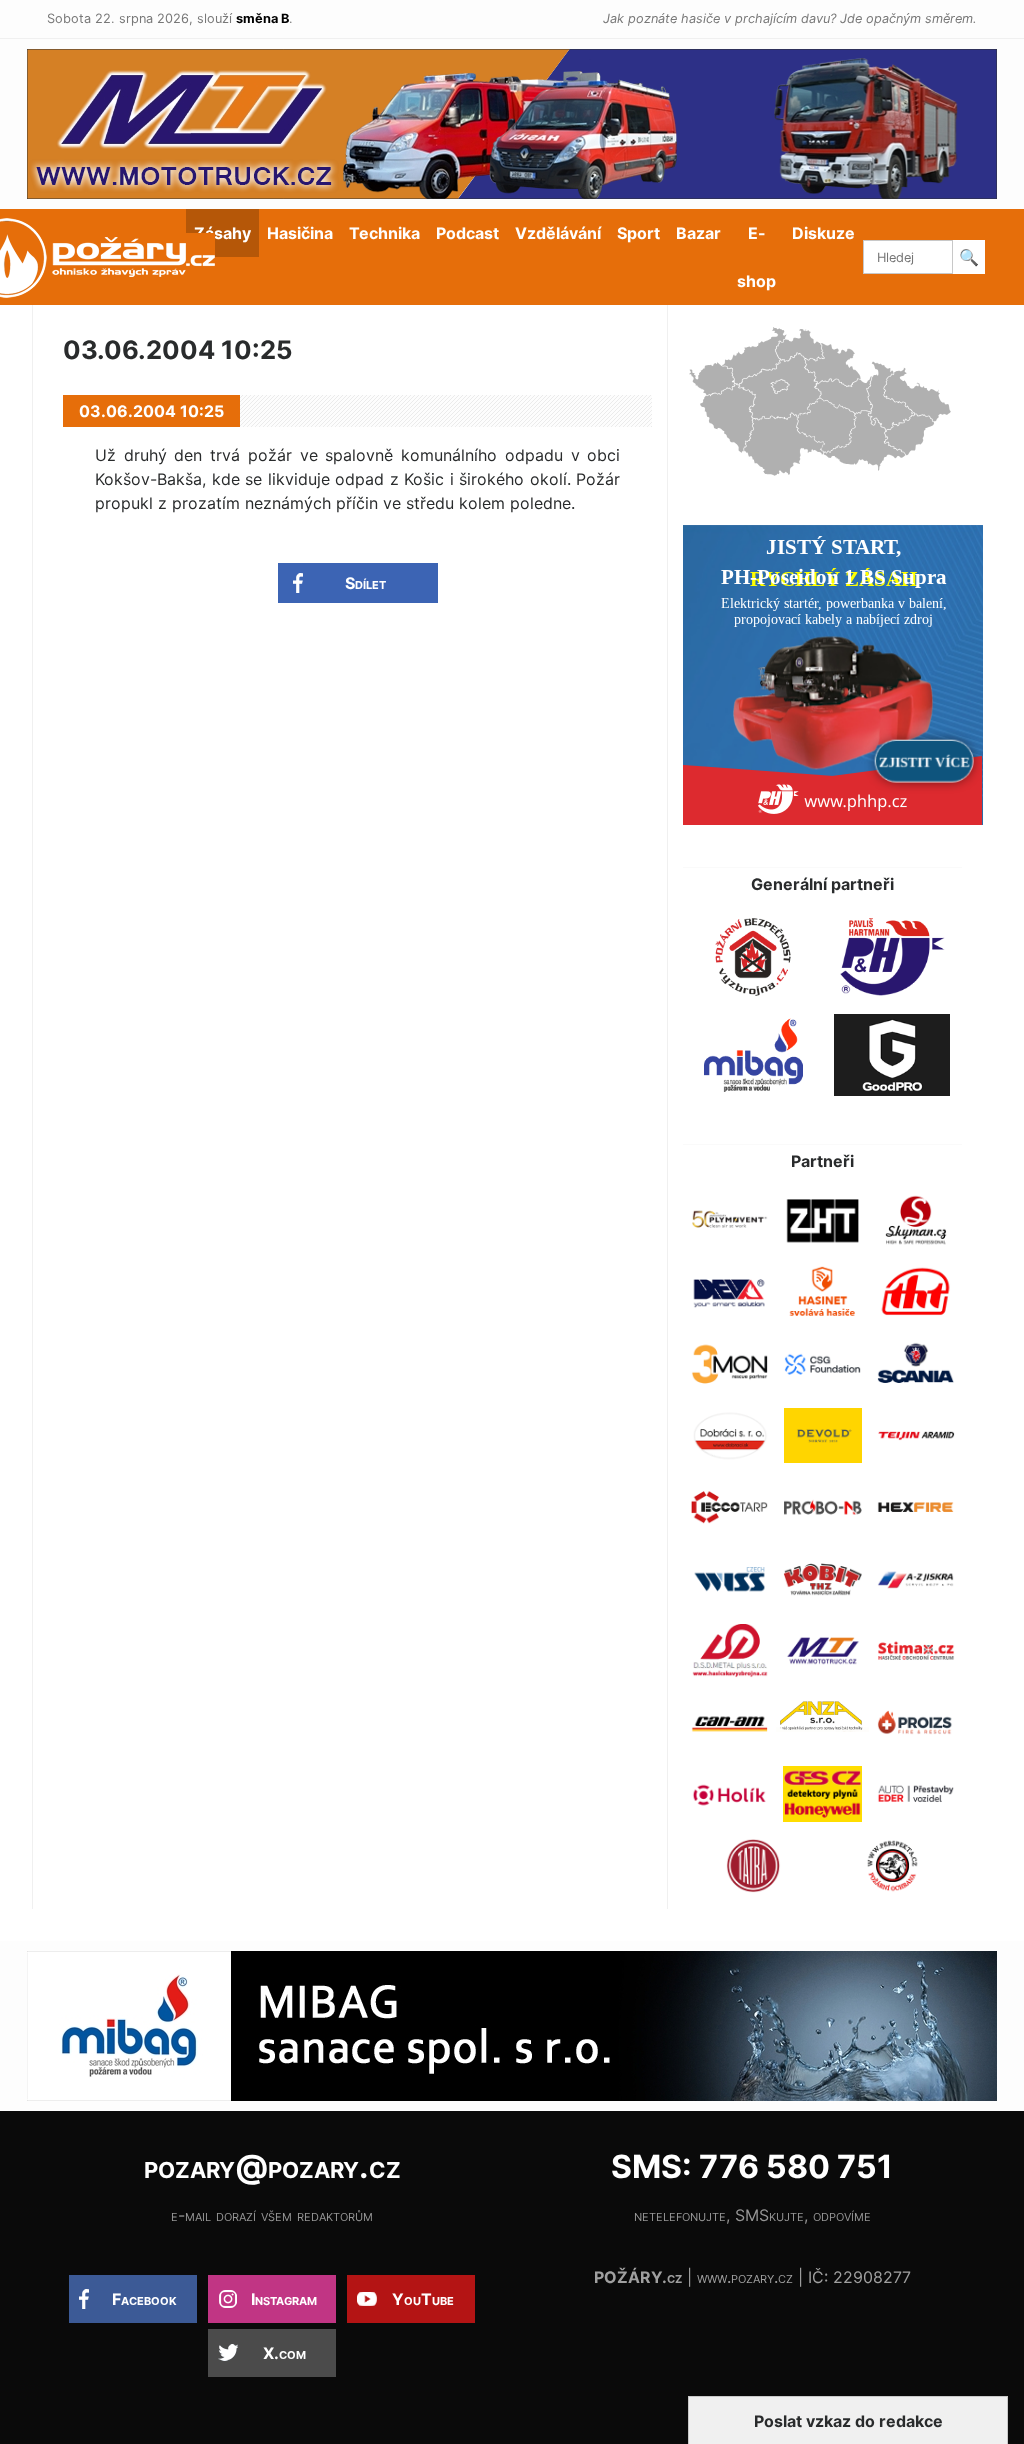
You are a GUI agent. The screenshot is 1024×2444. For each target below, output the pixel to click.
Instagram (284, 2299)
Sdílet (365, 583)
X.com (284, 2353)
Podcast (467, 233)
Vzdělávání (558, 233)
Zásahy (222, 233)
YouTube (423, 2299)
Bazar (698, 233)
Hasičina (300, 233)
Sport (638, 233)
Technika (384, 233)
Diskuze (823, 233)
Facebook (144, 2299)
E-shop (756, 257)
